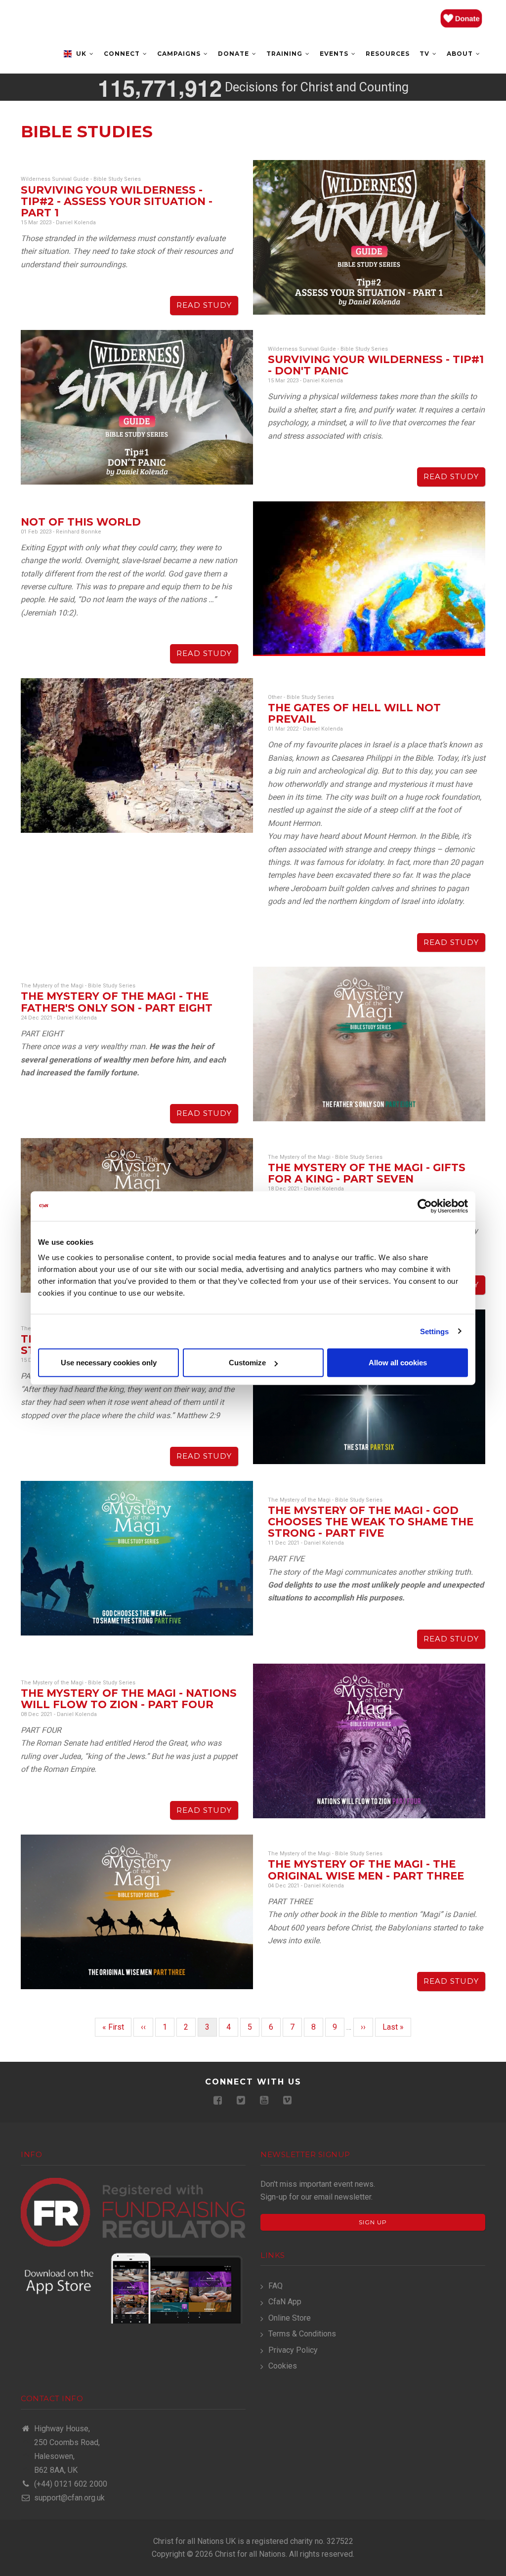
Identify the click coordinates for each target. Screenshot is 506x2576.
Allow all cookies (398, 1363)
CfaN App (285, 2302)
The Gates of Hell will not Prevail (354, 713)
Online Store (290, 2318)
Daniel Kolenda (76, 223)
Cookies (283, 2366)
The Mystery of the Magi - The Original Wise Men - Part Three (366, 1870)
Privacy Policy (293, 2350)
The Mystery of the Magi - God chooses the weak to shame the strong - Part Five (371, 1522)
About (461, 54)
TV (425, 54)
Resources (388, 54)
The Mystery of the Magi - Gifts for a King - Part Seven (367, 1173)
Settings (435, 1331)
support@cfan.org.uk (68, 2498)
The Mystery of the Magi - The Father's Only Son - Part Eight (117, 1002)
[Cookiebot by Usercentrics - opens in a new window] (425, 1206)
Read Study (204, 305)
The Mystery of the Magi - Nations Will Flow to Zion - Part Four (129, 1699)
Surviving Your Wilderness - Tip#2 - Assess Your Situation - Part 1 (117, 201)
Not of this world (81, 522)
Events (335, 54)
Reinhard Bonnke (79, 532)
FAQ (275, 2286)
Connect (123, 54)
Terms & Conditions (302, 2334)
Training (285, 54)
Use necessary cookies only (109, 1363)
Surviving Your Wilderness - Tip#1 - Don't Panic (376, 365)
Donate (234, 54)
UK (81, 54)
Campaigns (180, 54)
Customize (247, 1363)
